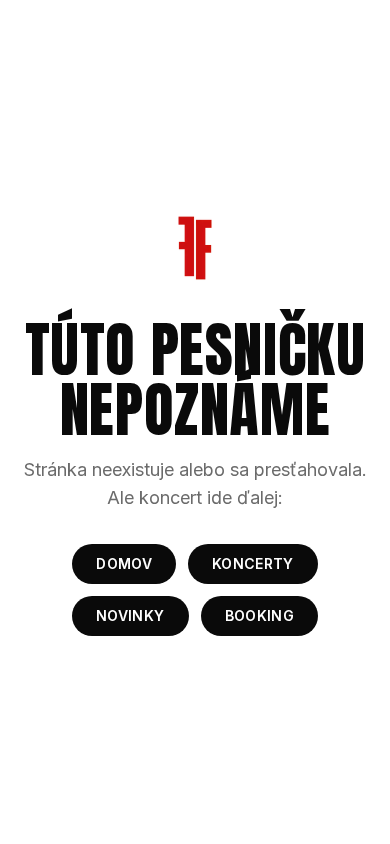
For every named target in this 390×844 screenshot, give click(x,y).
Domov (124, 563)
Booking (259, 615)
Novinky (130, 615)
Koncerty (253, 563)
